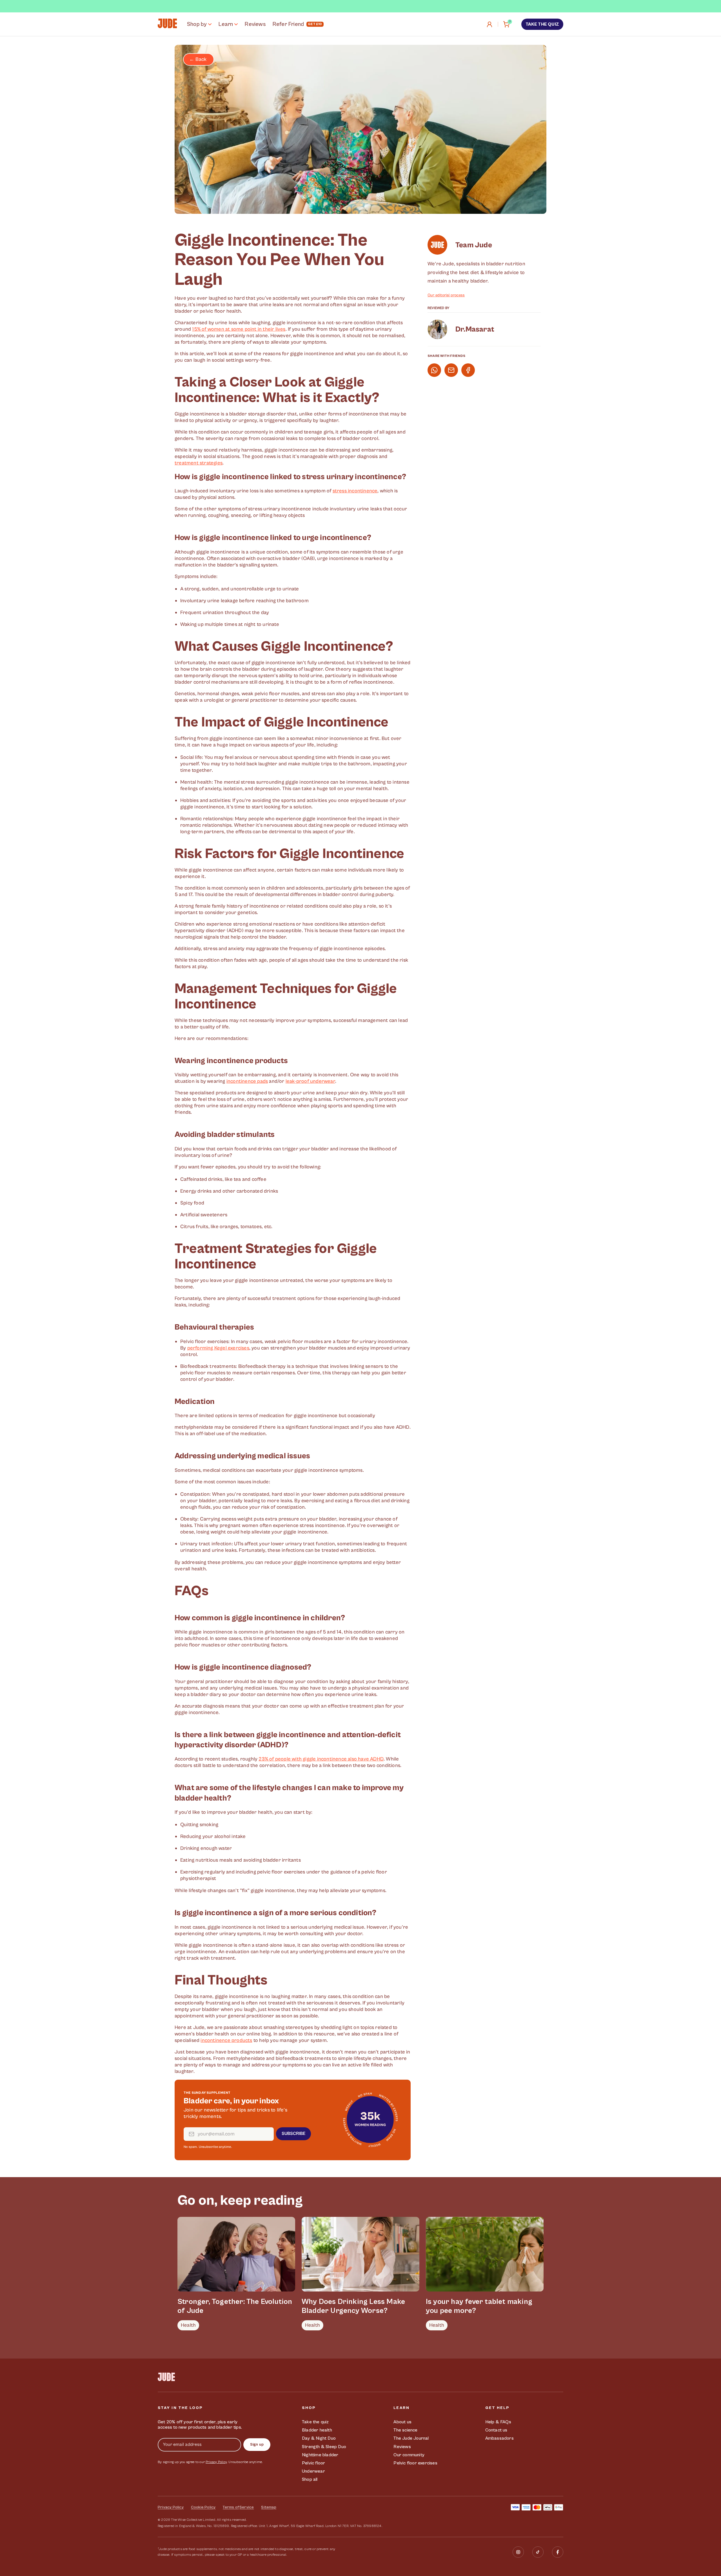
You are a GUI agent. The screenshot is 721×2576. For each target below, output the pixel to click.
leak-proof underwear (310, 1081)
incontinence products (226, 2040)
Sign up (257, 2444)
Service (247, 2507)
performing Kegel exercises (218, 1348)
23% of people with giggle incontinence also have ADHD (321, 1759)
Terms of (231, 2507)
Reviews (255, 24)
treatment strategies (199, 463)
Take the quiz (542, 24)
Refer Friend (288, 24)
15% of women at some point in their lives (239, 329)
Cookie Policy (203, 2507)
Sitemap (269, 2507)
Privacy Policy (216, 2462)
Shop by (197, 24)
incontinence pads (247, 1081)
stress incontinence (355, 491)
